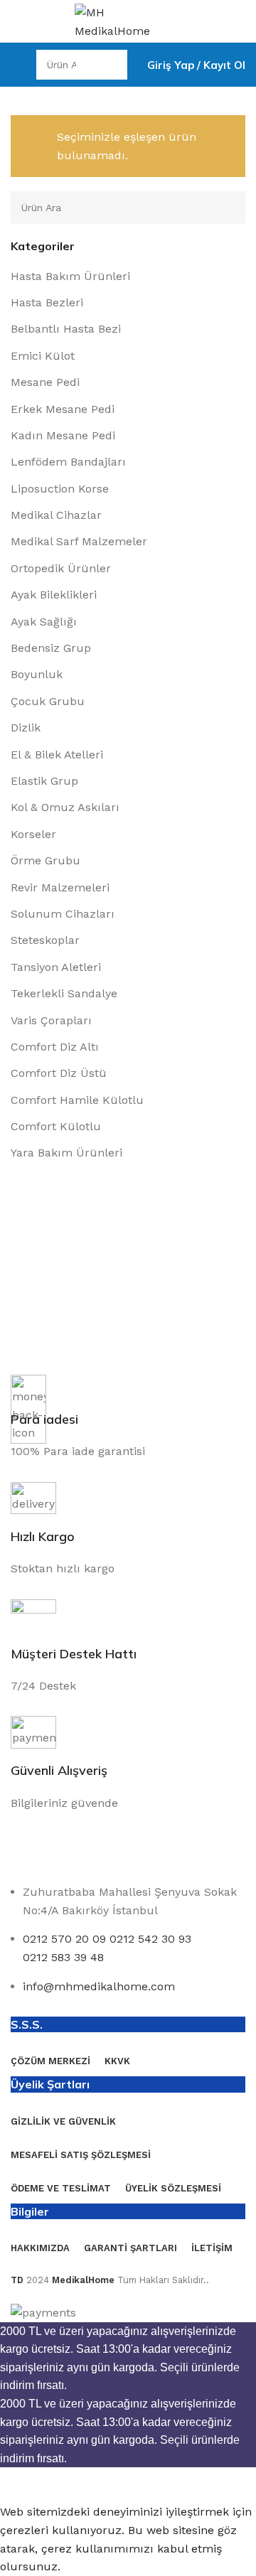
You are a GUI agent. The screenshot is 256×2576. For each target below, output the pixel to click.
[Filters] (18, 2485)
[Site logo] (128, 20)
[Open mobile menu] (16, 65)
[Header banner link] (128, 1288)
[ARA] (112, 65)
